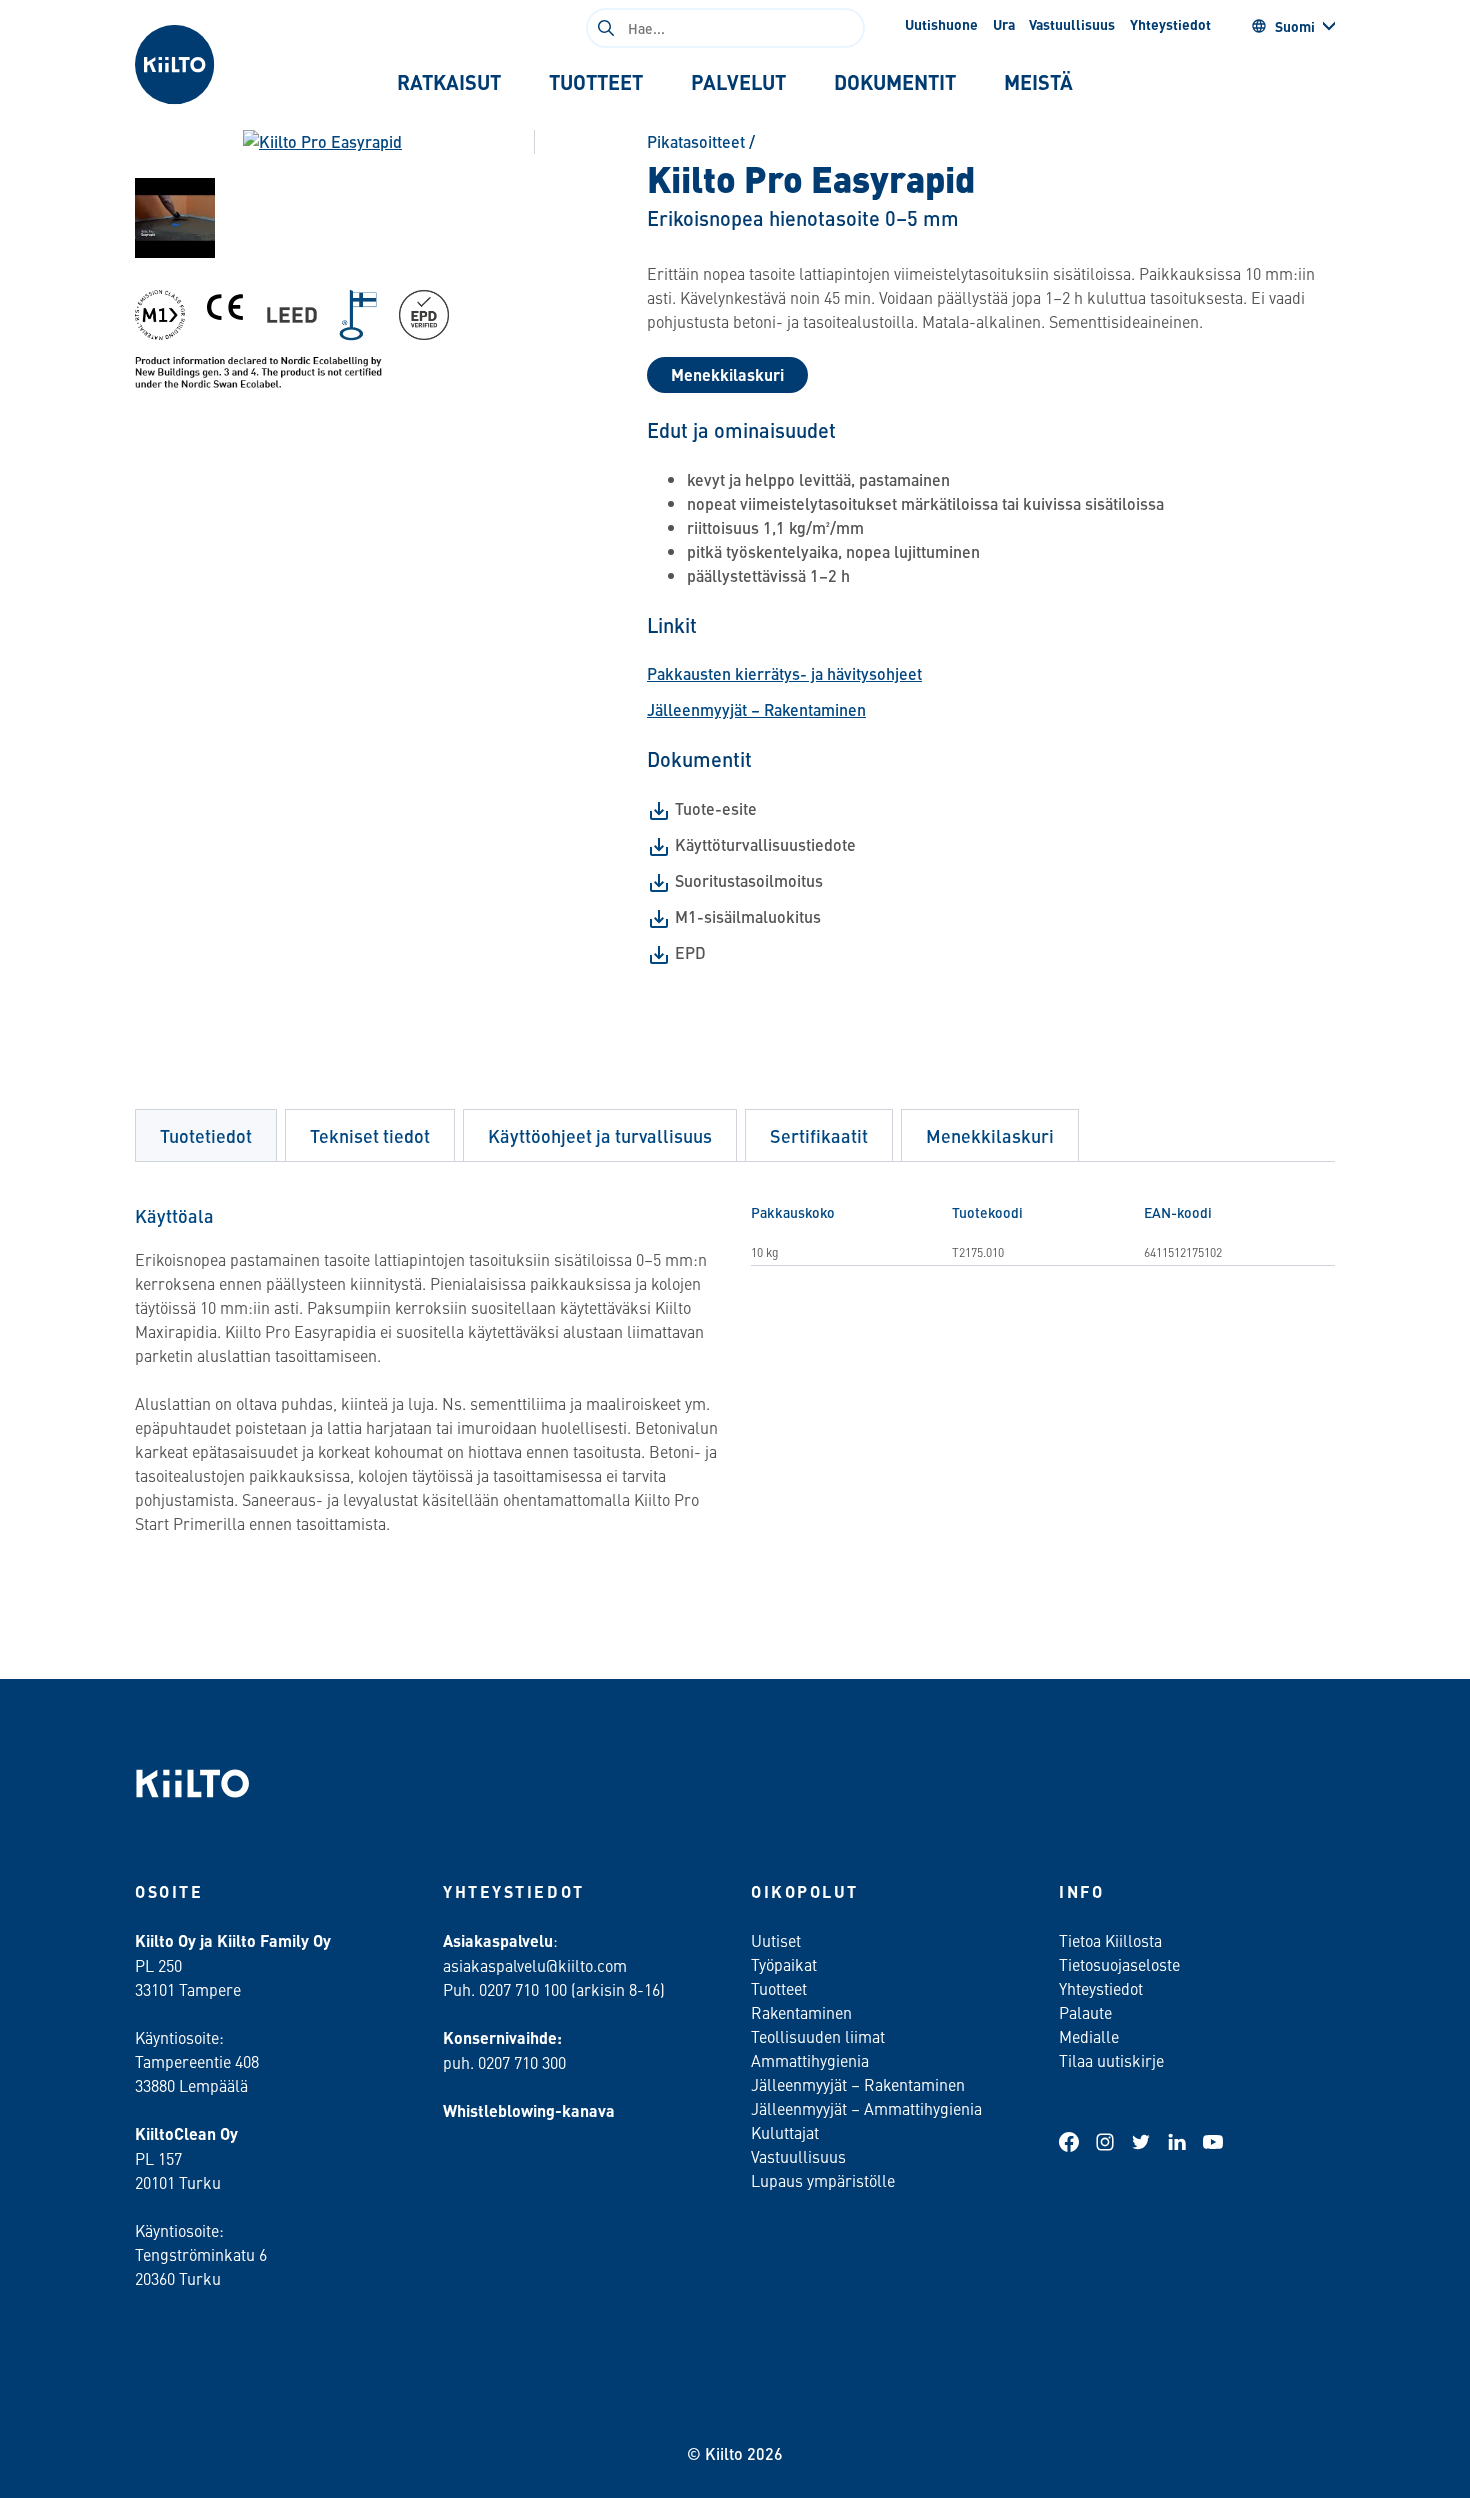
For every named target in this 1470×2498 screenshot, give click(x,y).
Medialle (1091, 2036)
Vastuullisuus (1072, 24)
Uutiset (776, 1940)
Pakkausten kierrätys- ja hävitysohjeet (784, 673)
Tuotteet (779, 1988)
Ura (1004, 24)
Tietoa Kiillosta (1110, 1940)
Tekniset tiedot (370, 1135)
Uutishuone (941, 24)
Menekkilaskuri (727, 374)
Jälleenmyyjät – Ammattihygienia (866, 2108)
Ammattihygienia (810, 2060)
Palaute (1085, 2012)
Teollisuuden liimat (818, 2036)
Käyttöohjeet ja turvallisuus (600, 1135)
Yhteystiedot (1170, 24)
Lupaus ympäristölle (823, 2180)
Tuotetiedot (206, 1135)
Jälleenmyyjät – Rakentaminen (756, 709)
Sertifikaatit (819, 1135)
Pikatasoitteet (696, 141)
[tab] (449, 82)
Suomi (1295, 26)
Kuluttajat (785, 2132)
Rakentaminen (801, 2012)
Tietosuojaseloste (1119, 1964)
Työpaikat (784, 1964)
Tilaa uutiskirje (1111, 2060)
